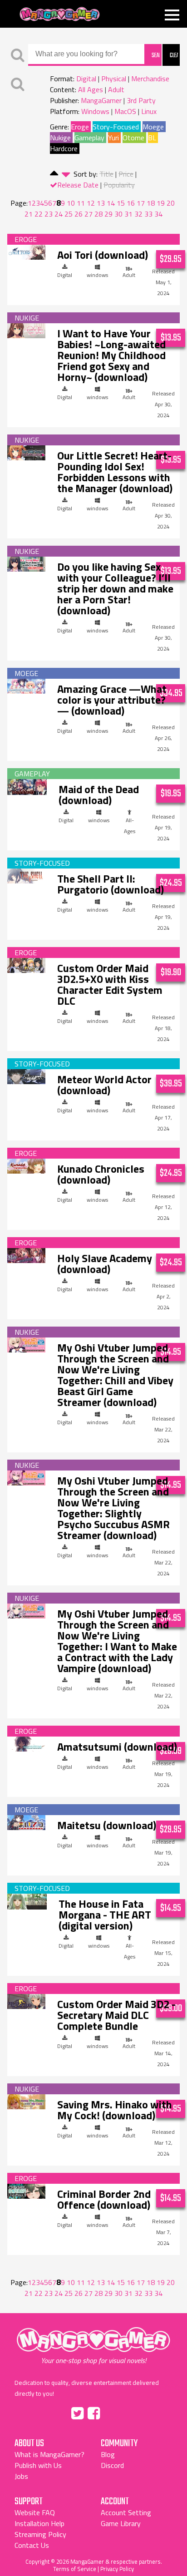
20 (171, 203)
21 (29, 214)
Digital (86, 79)
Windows (95, 111)
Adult (116, 89)
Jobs (21, 2476)
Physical (114, 79)
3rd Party (141, 100)
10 (71, 203)
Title (106, 174)
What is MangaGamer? (49, 2454)
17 (141, 203)
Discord (112, 2465)
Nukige (60, 138)
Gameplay (89, 138)
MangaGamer (60, 14)
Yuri (113, 138)
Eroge (80, 127)
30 (118, 214)
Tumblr (113, 2412)
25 (69, 214)
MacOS (125, 111)
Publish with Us (38, 2465)
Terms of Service (75, 2569)
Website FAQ (35, 2512)
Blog (108, 2454)
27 (89, 214)
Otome (133, 138)
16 (131, 203)
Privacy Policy (117, 2569)
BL (152, 138)
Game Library (121, 2523)
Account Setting (126, 2512)
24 (59, 214)
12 (91, 203)
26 (79, 214)
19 (161, 203)
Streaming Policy (40, 2534)
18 (151, 203)
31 (128, 214)
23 (49, 214)
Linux (149, 111)
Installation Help (39, 2523)
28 (98, 214)
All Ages (91, 89)
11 (81, 203)
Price (126, 174)
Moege (153, 127)
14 (111, 203)
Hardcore (64, 148)
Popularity (119, 185)
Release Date (78, 185)
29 (108, 214)
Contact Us (32, 2545)
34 (158, 214)
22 (39, 214)
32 (138, 214)
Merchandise (150, 79)
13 (101, 203)
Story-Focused (116, 127)
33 (148, 214)
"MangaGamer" (93, 2346)
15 (121, 203)
